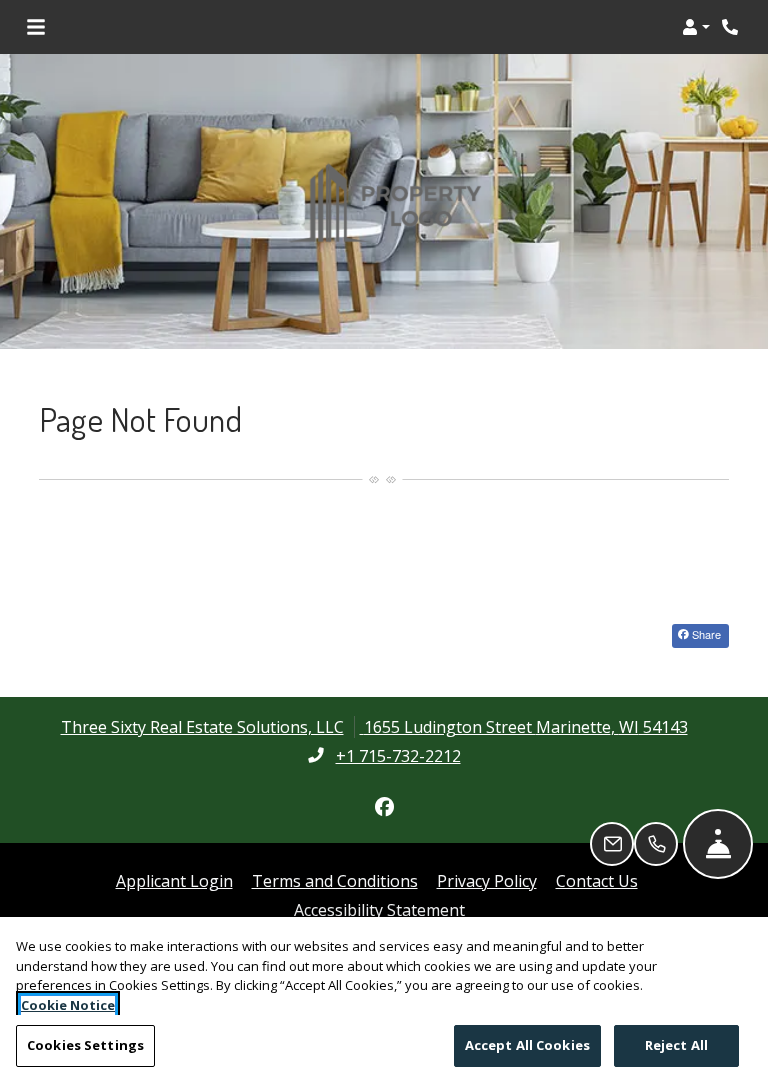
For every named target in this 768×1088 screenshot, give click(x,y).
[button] (696, 27)
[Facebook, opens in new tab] (384, 807)
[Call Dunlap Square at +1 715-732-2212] (732, 27)
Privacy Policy (487, 880)
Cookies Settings (85, 1045)
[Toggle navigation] (36, 27)
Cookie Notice (68, 1005)
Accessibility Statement (379, 909)
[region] (384, 1002)
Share (705, 634)
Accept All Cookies (527, 1045)
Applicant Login (174, 880)
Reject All (676, 1045)
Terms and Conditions (335, 880)
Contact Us (597, 881)
